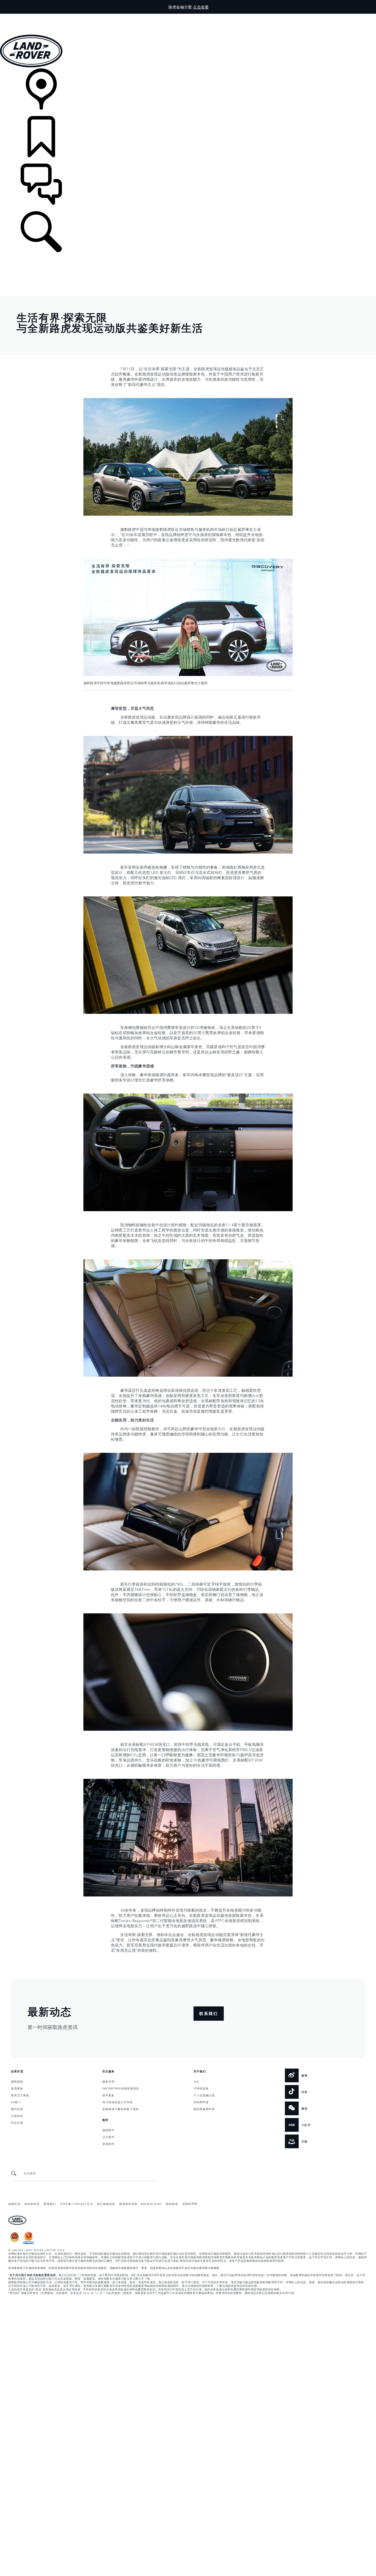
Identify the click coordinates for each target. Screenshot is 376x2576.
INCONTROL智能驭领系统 (121, 2088)
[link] (188, 92)
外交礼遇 (17, 2122)
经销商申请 (201, 2102)
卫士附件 (108, 2137)
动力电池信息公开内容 (118, 2102)
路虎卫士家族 (20, 2095)
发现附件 (108, 2144)
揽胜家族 (17, 2081)
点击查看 (201, 7)
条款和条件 (32, 2204)
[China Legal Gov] (15, 2243)
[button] (188, 16)
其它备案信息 (106, 2204)
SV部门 (16, 2102)
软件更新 (108, 2095)
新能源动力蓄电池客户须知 (121, 2109)
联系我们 (50, 2204)
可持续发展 (201, 2088)
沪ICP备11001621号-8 (76, 2204)
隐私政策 (172, 2204)
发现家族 (17, 2088)
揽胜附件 (108, 2130)
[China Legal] (28, 2243)
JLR (196, 2081)
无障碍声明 (190, 2204)
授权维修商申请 (204, 2109)
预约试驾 (17, 2109)
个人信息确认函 (204, 2095)
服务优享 (108, 2081)
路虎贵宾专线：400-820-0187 (141, 2204)
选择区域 (14, 2204)
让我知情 (17, 2116)
